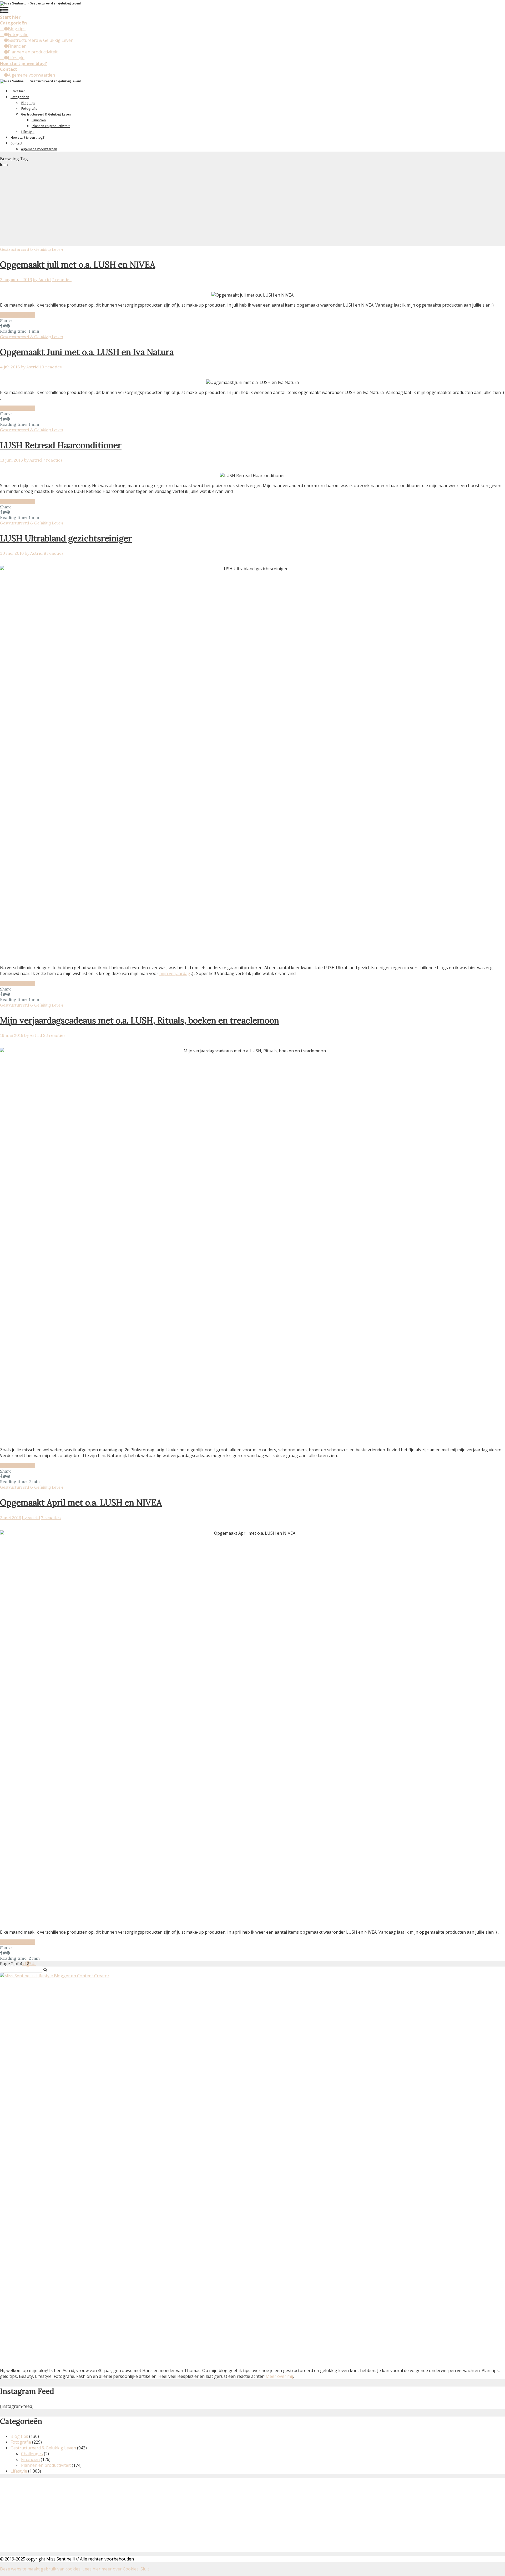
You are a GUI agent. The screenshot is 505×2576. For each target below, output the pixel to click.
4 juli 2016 (10, 367)
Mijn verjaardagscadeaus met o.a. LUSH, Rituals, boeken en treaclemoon (140, 1020)
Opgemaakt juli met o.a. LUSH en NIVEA (78, 265)
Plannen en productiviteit (33, 52)
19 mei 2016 (12, 1035)
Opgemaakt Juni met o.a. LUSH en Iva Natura (87, 352)
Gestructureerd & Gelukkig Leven (41, 40)
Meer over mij (279, 2376)
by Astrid (42, 279)
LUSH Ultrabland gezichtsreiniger (66, 538)
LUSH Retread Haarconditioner (61, 445)
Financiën (17, 46)
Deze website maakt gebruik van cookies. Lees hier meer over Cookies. (70, 2569)
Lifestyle (16, 58)
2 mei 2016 (11, 1518)
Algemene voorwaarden (31, 75)
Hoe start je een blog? (28, 137)
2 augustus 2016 (16, 279)
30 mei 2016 (12, 553)
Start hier (18, 91)
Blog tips (17, 29)
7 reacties (62, 279)
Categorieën (20, 97)
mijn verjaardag (175, 973)
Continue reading (18, 315)
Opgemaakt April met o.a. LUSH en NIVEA (81, 1502)
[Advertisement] (252, 207)
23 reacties (54, 1035)
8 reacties (54, 553)
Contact (16, 143)
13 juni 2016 (11, 460)
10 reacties (51, 367)
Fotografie (18, 34)
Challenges (32, 2454)
